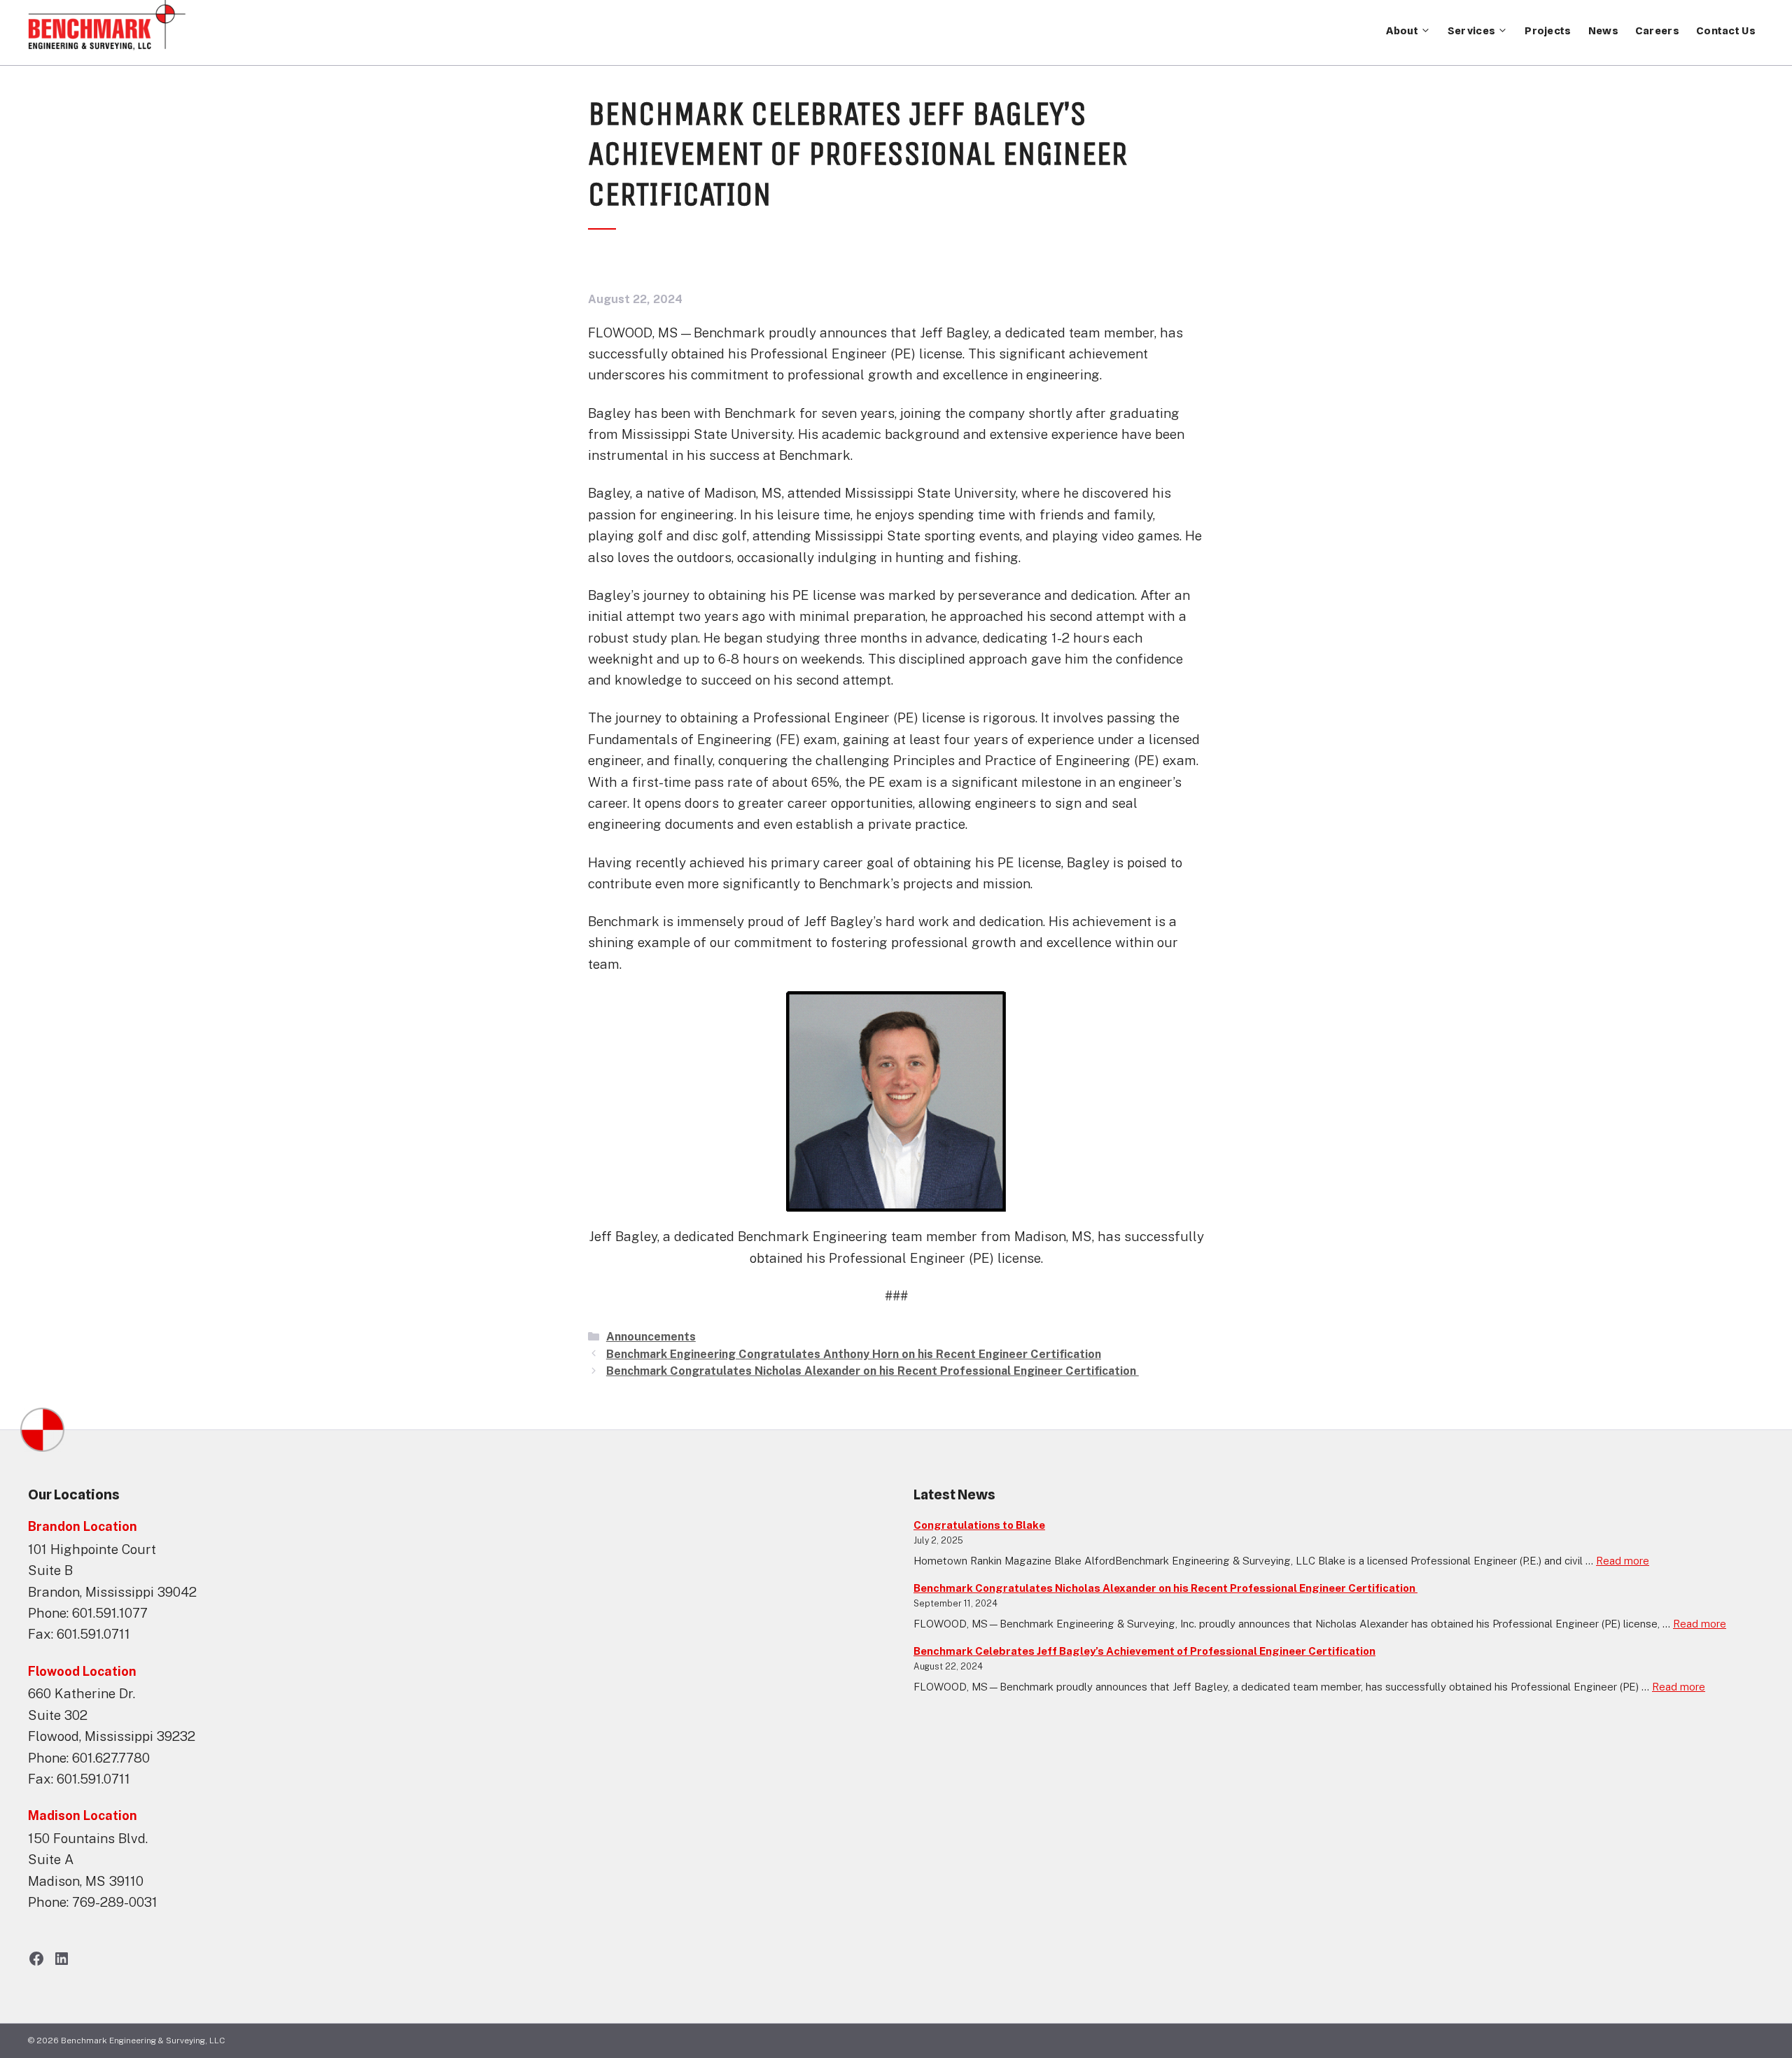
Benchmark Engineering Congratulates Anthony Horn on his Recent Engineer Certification (854, 1354)
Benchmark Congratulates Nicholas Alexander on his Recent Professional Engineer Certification (873, 1371)
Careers (1657, 31)
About (1402, 31)
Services (1471, 31)
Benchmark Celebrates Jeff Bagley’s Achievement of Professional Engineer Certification (1144, 1651)
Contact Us (1726, 31)
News (1603, 31)
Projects (1548, 31)
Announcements (651, 1337)
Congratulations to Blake (979, 1525)
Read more (1623, 1561)
